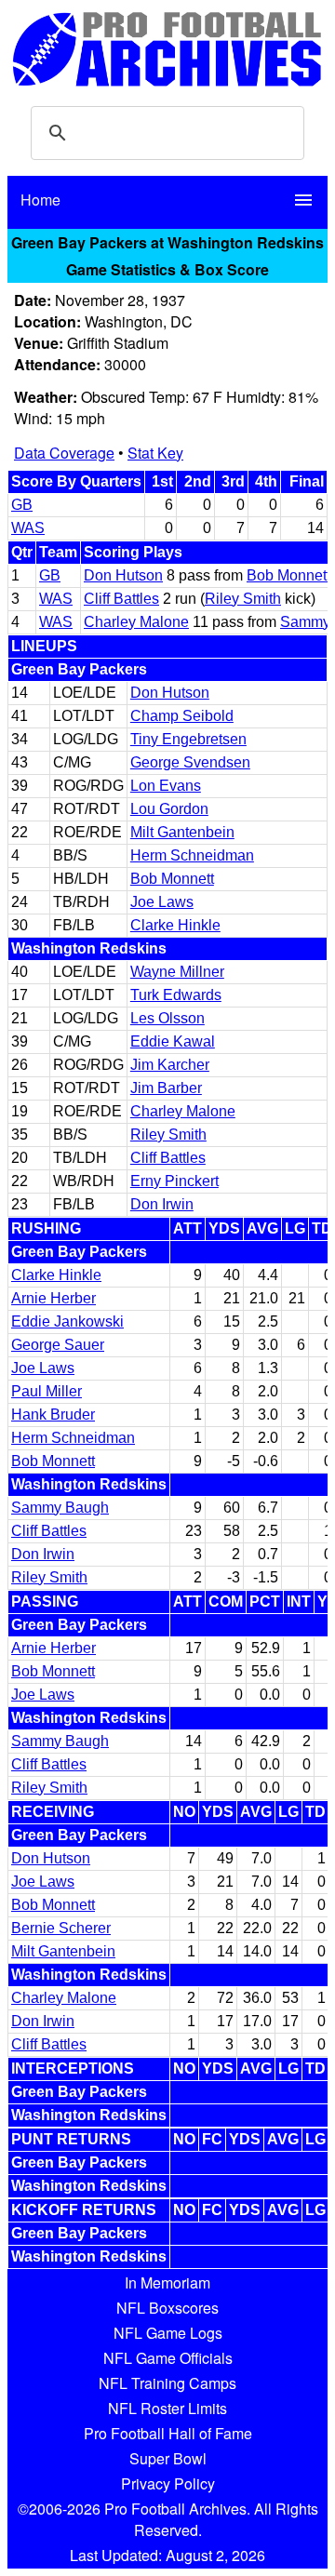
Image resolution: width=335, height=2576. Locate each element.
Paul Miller (47, 1391)
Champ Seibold (182, 716)
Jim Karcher (170, 1065)
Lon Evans (166, 786)
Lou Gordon (169, 809)
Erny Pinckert (174, 1181)
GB (22, 505)
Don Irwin (162, 1204)
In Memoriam (167, 2282)
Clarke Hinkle (175, 925)
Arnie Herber (54, 1298)
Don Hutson (123, 575)
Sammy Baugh (60, 1508)
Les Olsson (167, 1018)
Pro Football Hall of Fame (168, 2433)
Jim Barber (166, 1088)
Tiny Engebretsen (188, 739)
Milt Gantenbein (182, 832)
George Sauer (58, 1345)
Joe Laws (162, 902)
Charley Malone (136, 622)
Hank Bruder (53, 1415)
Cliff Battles (121, 599)
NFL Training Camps (167, 2383)
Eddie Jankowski (67, 1321)
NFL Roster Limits (167, 2408)
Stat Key (155, 453)
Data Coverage (64, 453)
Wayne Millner (177, 972)
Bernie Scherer (61, 1928)
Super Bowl (168, 2458)
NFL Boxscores (167, 2308)
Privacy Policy (168, 2483)
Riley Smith (243, 599)
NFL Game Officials (168, 2358)
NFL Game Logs (168, 2333)
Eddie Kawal (173, 1041)
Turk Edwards (176, 995)
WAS (28, 528)
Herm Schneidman (192, 855)
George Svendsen (190, 762)
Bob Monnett (288, 575)
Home (40, 200)
